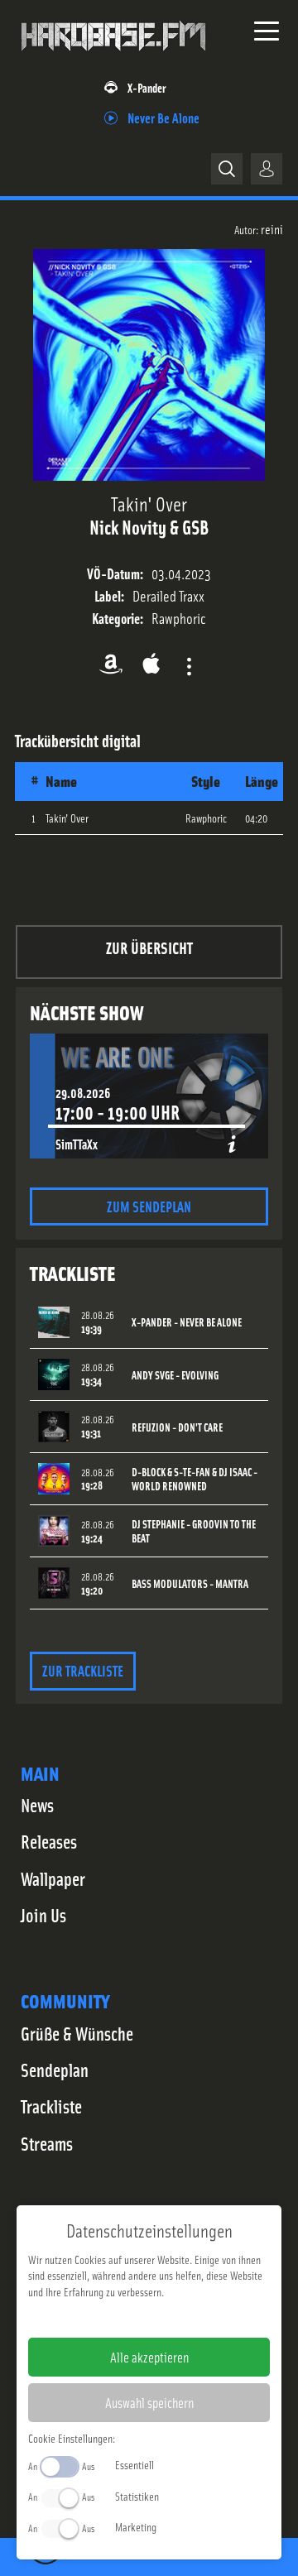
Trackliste (51, 2106)
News (37, 1805)
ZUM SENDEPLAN (149, 1206)
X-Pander (147, 87)
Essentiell (135, 2464)
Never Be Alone (163, 117)
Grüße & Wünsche (77, 2033)
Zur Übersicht (149, 947)
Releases (49, 1841)
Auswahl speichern (149, 2402)
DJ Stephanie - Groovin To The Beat (194, 1531)
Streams (47, 2143)
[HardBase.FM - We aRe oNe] (113, 57)
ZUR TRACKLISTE (83, 1670)
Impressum (98, 2318)
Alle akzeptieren (149, 2357)
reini (272, 228)
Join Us (43, 1915)
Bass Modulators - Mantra (190, 1583)
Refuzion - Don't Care (177, 1427)
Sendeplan (55, 2070)
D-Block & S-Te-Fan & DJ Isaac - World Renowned (195, 1479)
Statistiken (137, 2496)
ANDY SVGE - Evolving (175, 1375)
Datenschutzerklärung (178, 2318)
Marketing (136, 2526)
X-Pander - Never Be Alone (187, 1322)
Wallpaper (53, 1878)
